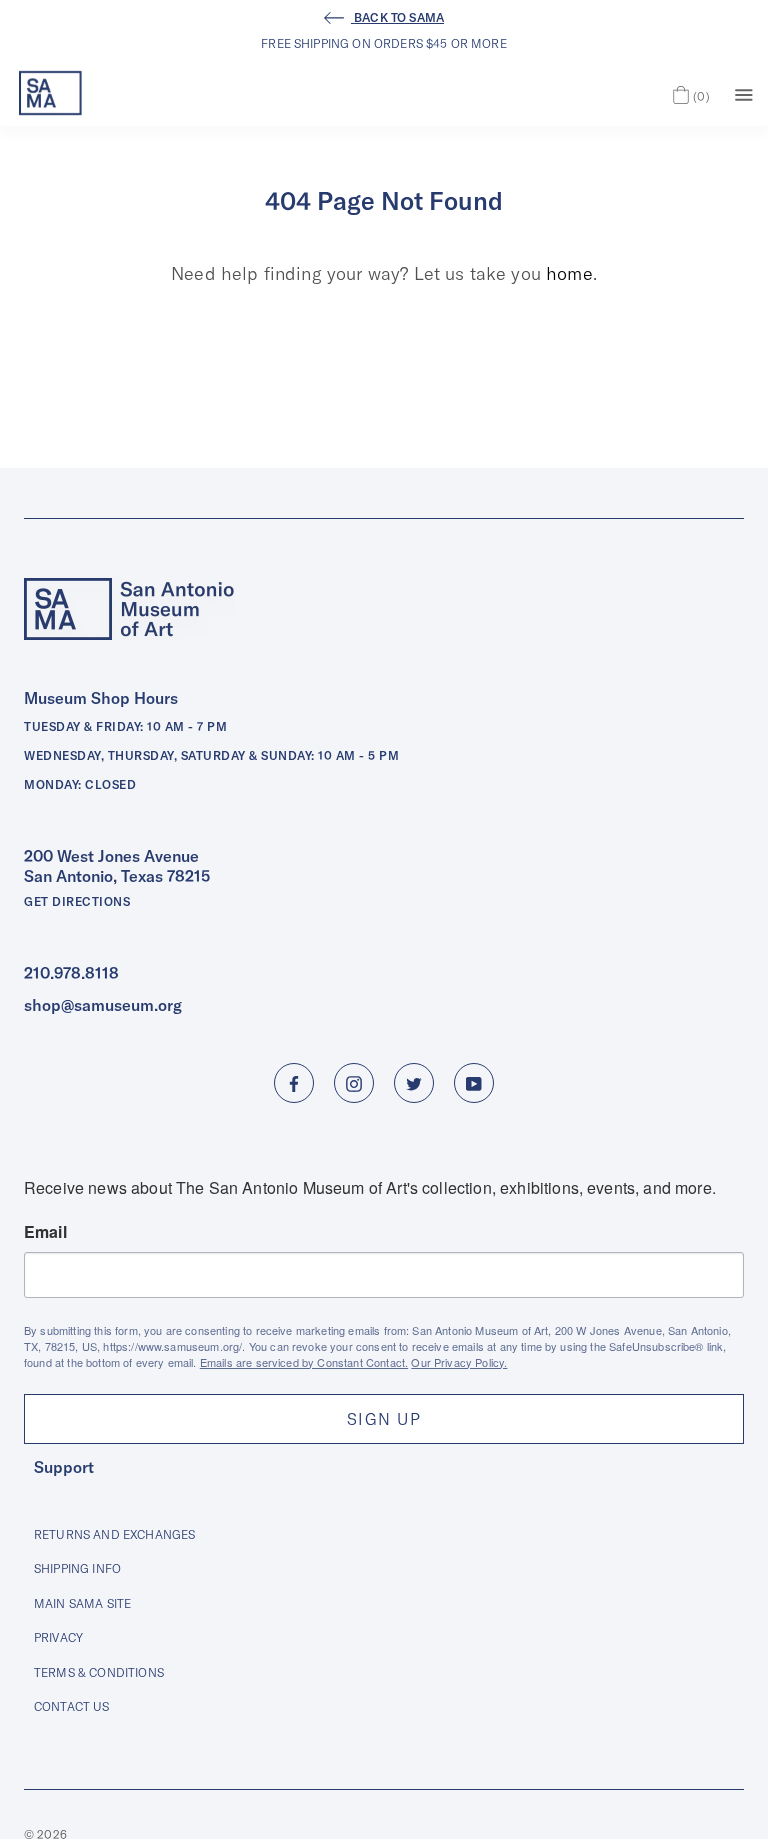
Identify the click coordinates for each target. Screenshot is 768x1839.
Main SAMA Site (82, 1603)
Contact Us (72, 1706)
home (569, 273)
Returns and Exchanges (114, 1534)
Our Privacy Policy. (459, 1362)
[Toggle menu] (744, 93)
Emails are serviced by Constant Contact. (304, 1362)
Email (45, 1232)
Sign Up (384, 1419)
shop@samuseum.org (103, 1005)
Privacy (58, 1637)
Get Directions (77, 901)
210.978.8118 (71, 973)
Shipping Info (77, 1568)
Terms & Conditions (99, 1672)
